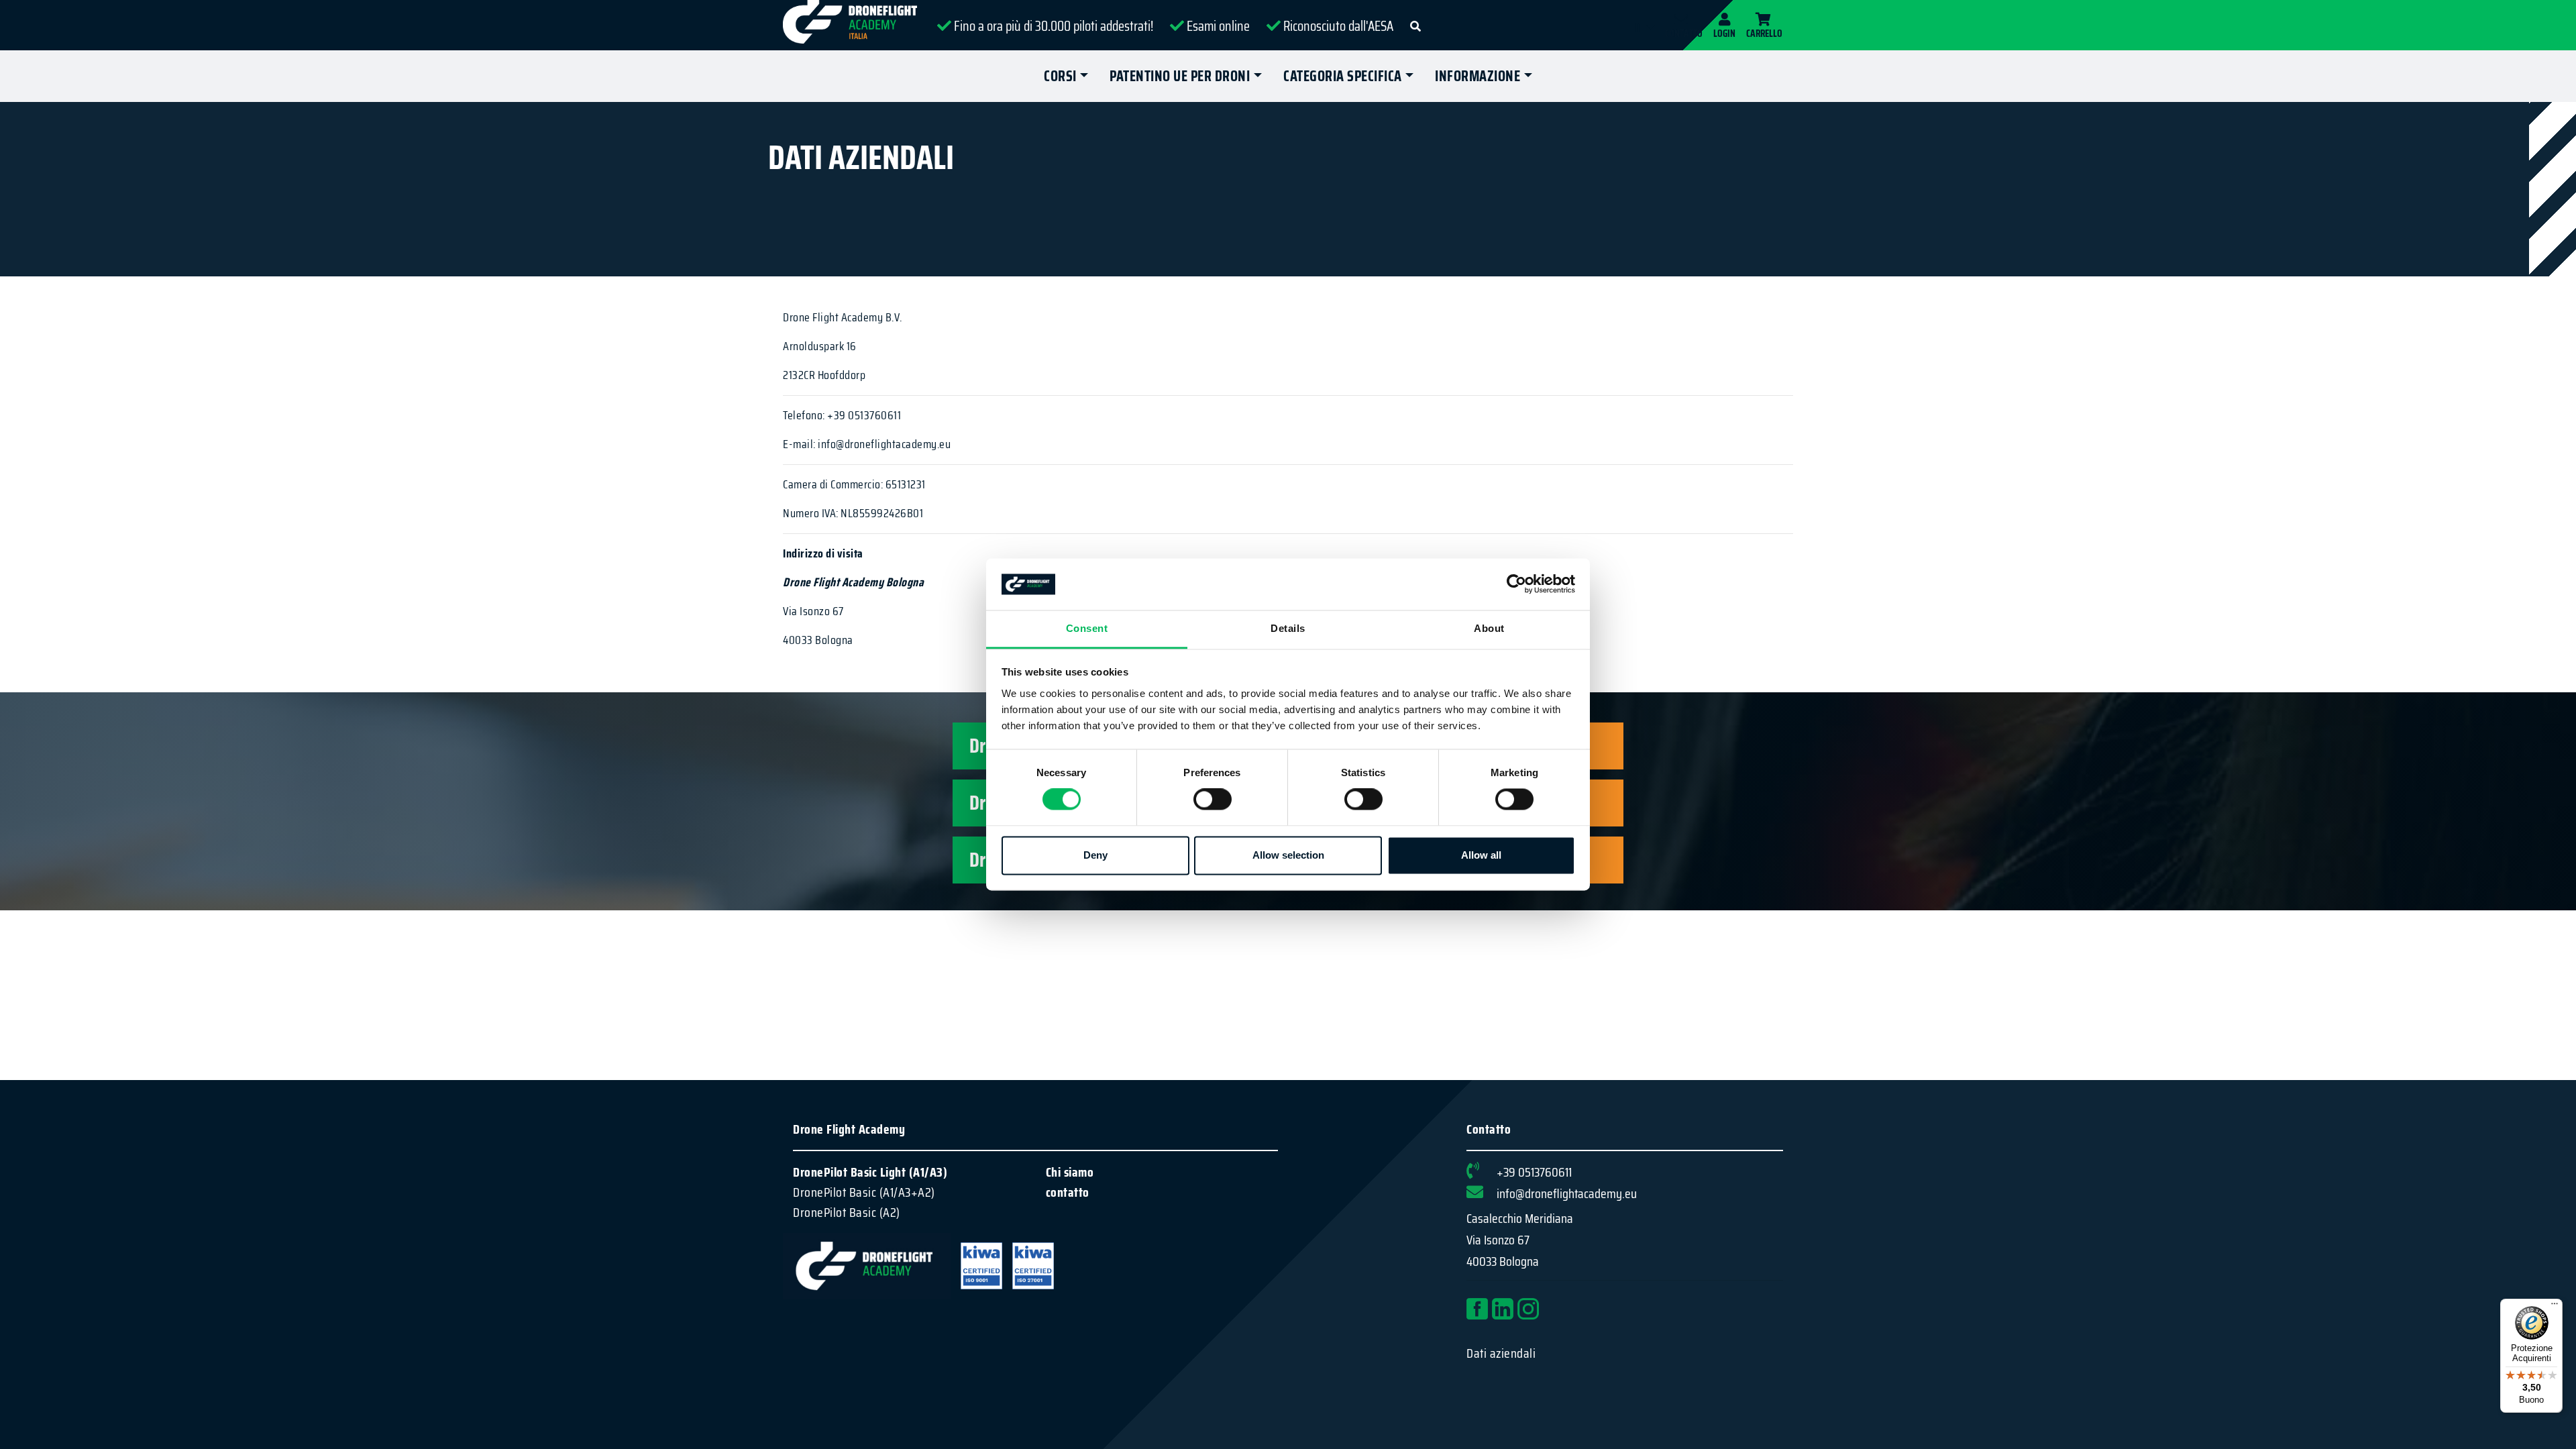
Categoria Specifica (1343, 76)
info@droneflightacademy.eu (1567, 1193)
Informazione (1478, 76)
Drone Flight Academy (849, 1129)
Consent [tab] (1087, 628)
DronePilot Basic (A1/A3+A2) (864, 1192)
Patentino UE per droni (1180, 76)
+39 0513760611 (1534, 1172)
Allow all (1481, 855)
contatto (1068, 1192)
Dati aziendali (1501, 1353)
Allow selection (1288, 855)
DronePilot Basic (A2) (847, 1212)
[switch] (1213, 800)
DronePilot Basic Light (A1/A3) (870, 1172)
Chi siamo (1070, 1172)
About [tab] (1489, 628)
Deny (1095, 855)
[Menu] (2555, 1307)
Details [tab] (1288, 628)
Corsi (1060, 76)
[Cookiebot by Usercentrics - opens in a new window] (1516, 584)
